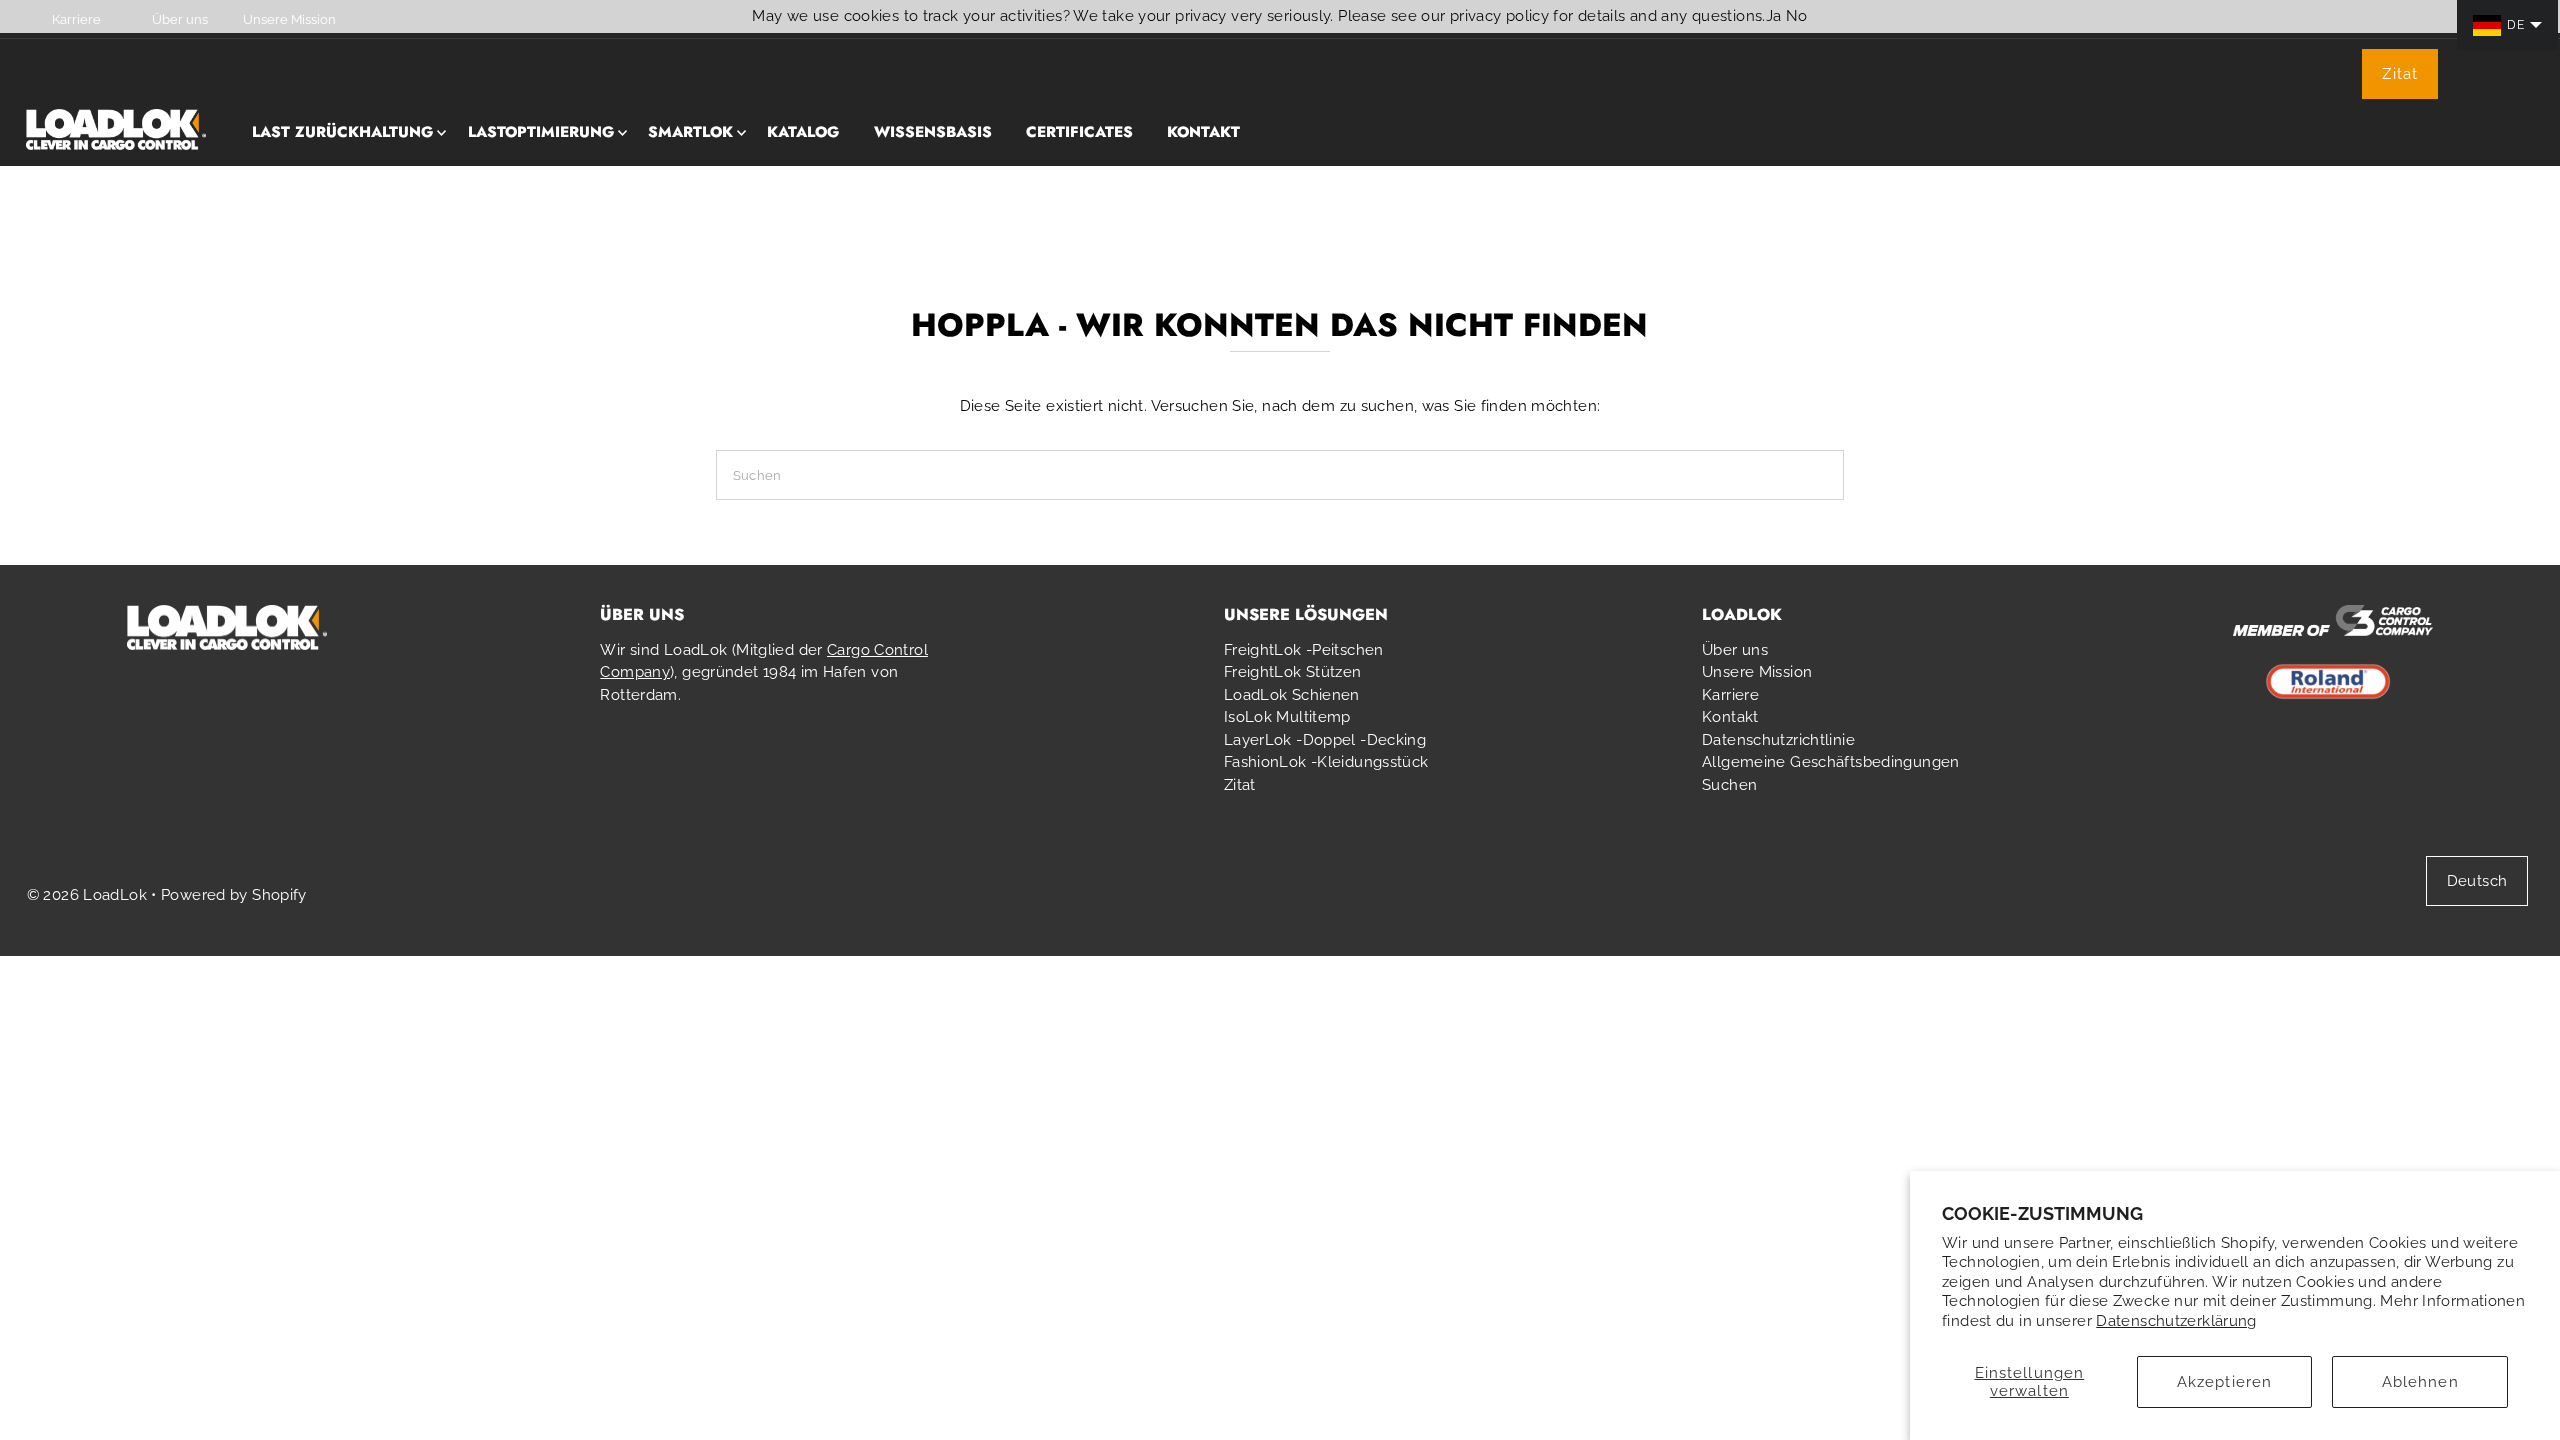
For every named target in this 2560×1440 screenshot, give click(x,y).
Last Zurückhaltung (342, 132)
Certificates (1079, 132)
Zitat (2400, 74)
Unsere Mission (1757, 672)
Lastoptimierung (541, 132)
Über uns (1735, 650)
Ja (1774, 16)
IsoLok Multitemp (1287, 717)
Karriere (1730, 695)
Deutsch (2477, 881)
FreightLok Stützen (1293, 672)
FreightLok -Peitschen (1304, 650)
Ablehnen (2420, 1382)
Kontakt (1203, 132)
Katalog (803, 132)
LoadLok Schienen (1292, 695)
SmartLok (690, 132)
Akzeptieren (2224, 1382)
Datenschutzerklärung (2176, 1321)
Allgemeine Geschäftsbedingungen (1831, 762)
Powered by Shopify (234, 895)
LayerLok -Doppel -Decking (1325, 740)
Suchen (1729, 785)
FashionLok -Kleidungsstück (1326, 762)
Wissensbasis (933, 132)
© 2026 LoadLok (87, 895)
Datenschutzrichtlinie (1778, 740)
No (1797, 16)
